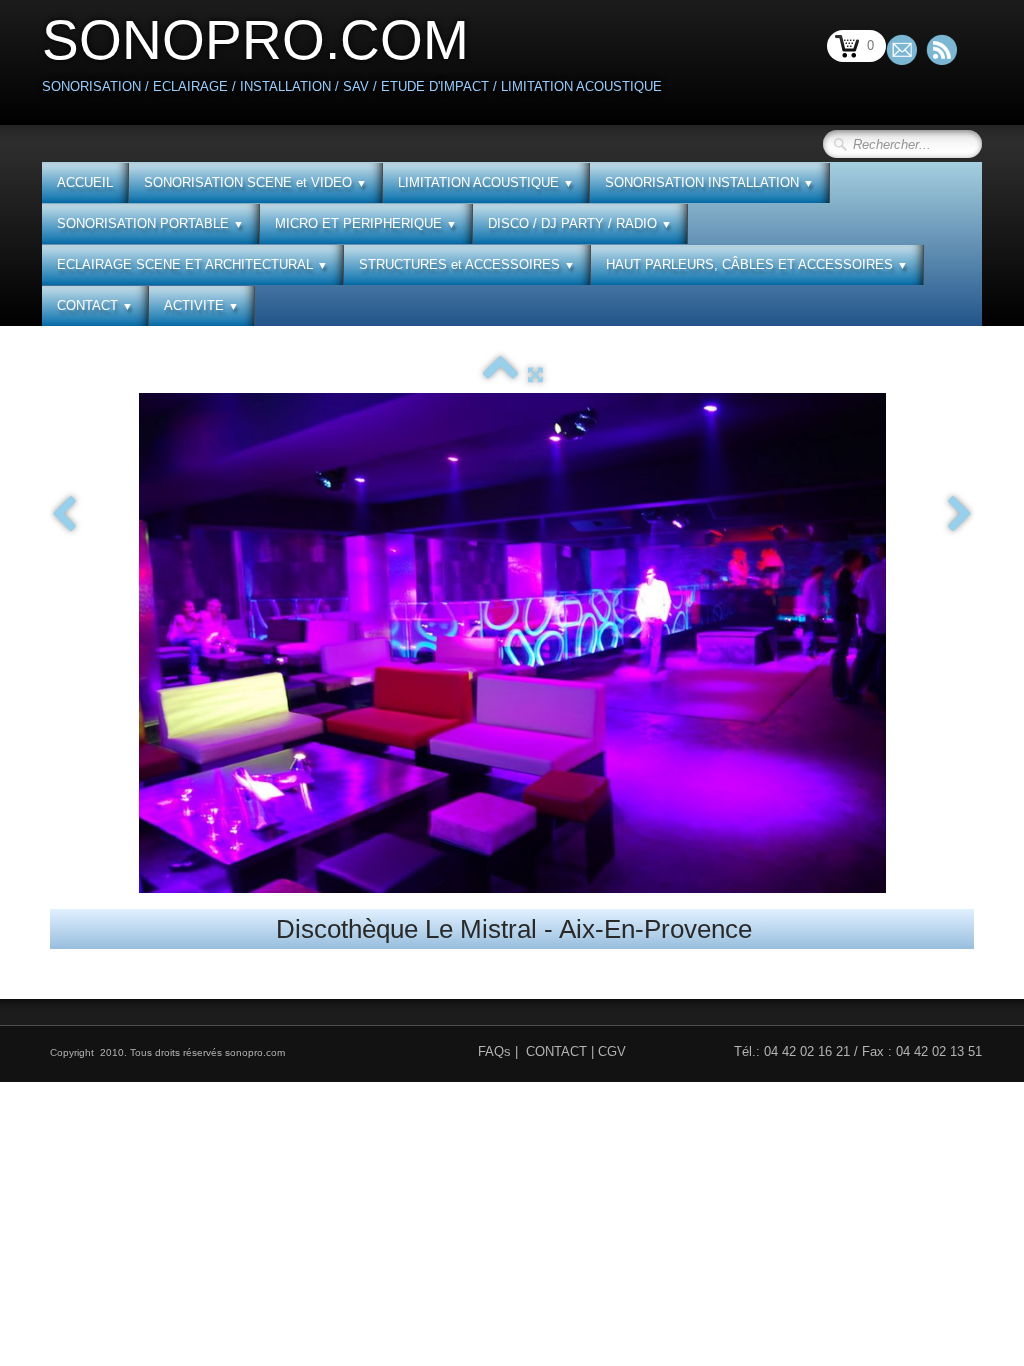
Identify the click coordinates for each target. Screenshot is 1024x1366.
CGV (612, 1051)
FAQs (494, 1051)
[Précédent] (64, 515)
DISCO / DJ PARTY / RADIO (580, 223)
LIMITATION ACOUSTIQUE (486, 182)
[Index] (500, 374)
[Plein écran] (535, 374)
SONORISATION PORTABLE (150, 223)
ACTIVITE (201, 305)
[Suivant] (960, 515)
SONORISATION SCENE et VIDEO (255, 182)
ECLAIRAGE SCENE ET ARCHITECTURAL (192, 264)
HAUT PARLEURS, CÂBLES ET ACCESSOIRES (757, 264)
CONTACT (95, 305)
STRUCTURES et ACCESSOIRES (467, 264)
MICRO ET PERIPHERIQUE (366, 223)
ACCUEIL (85, 182)
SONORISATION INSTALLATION (709, 182)
